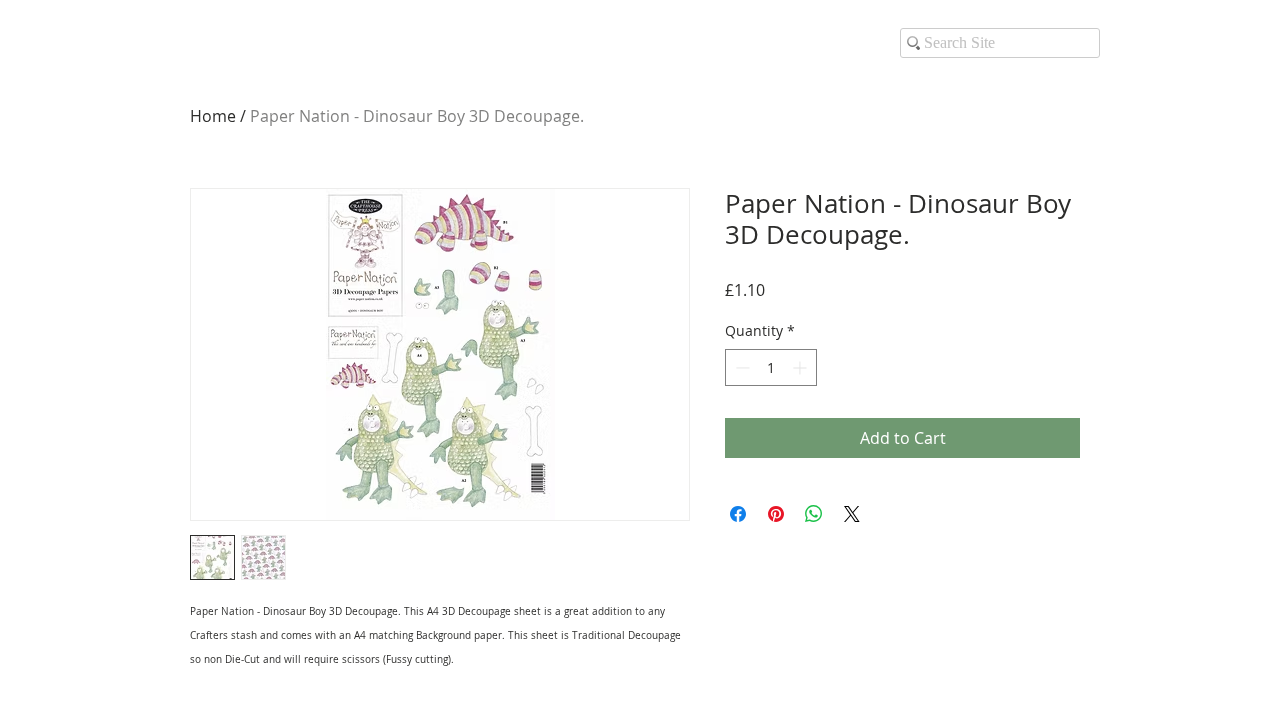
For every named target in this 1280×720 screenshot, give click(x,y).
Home (213, 116)
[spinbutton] (771, 367)
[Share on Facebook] (738, 514)
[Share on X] (852, 514)
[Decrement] (740, 367)
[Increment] (801, 367)
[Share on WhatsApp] (814, 514)
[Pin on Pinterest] (776, 514)
